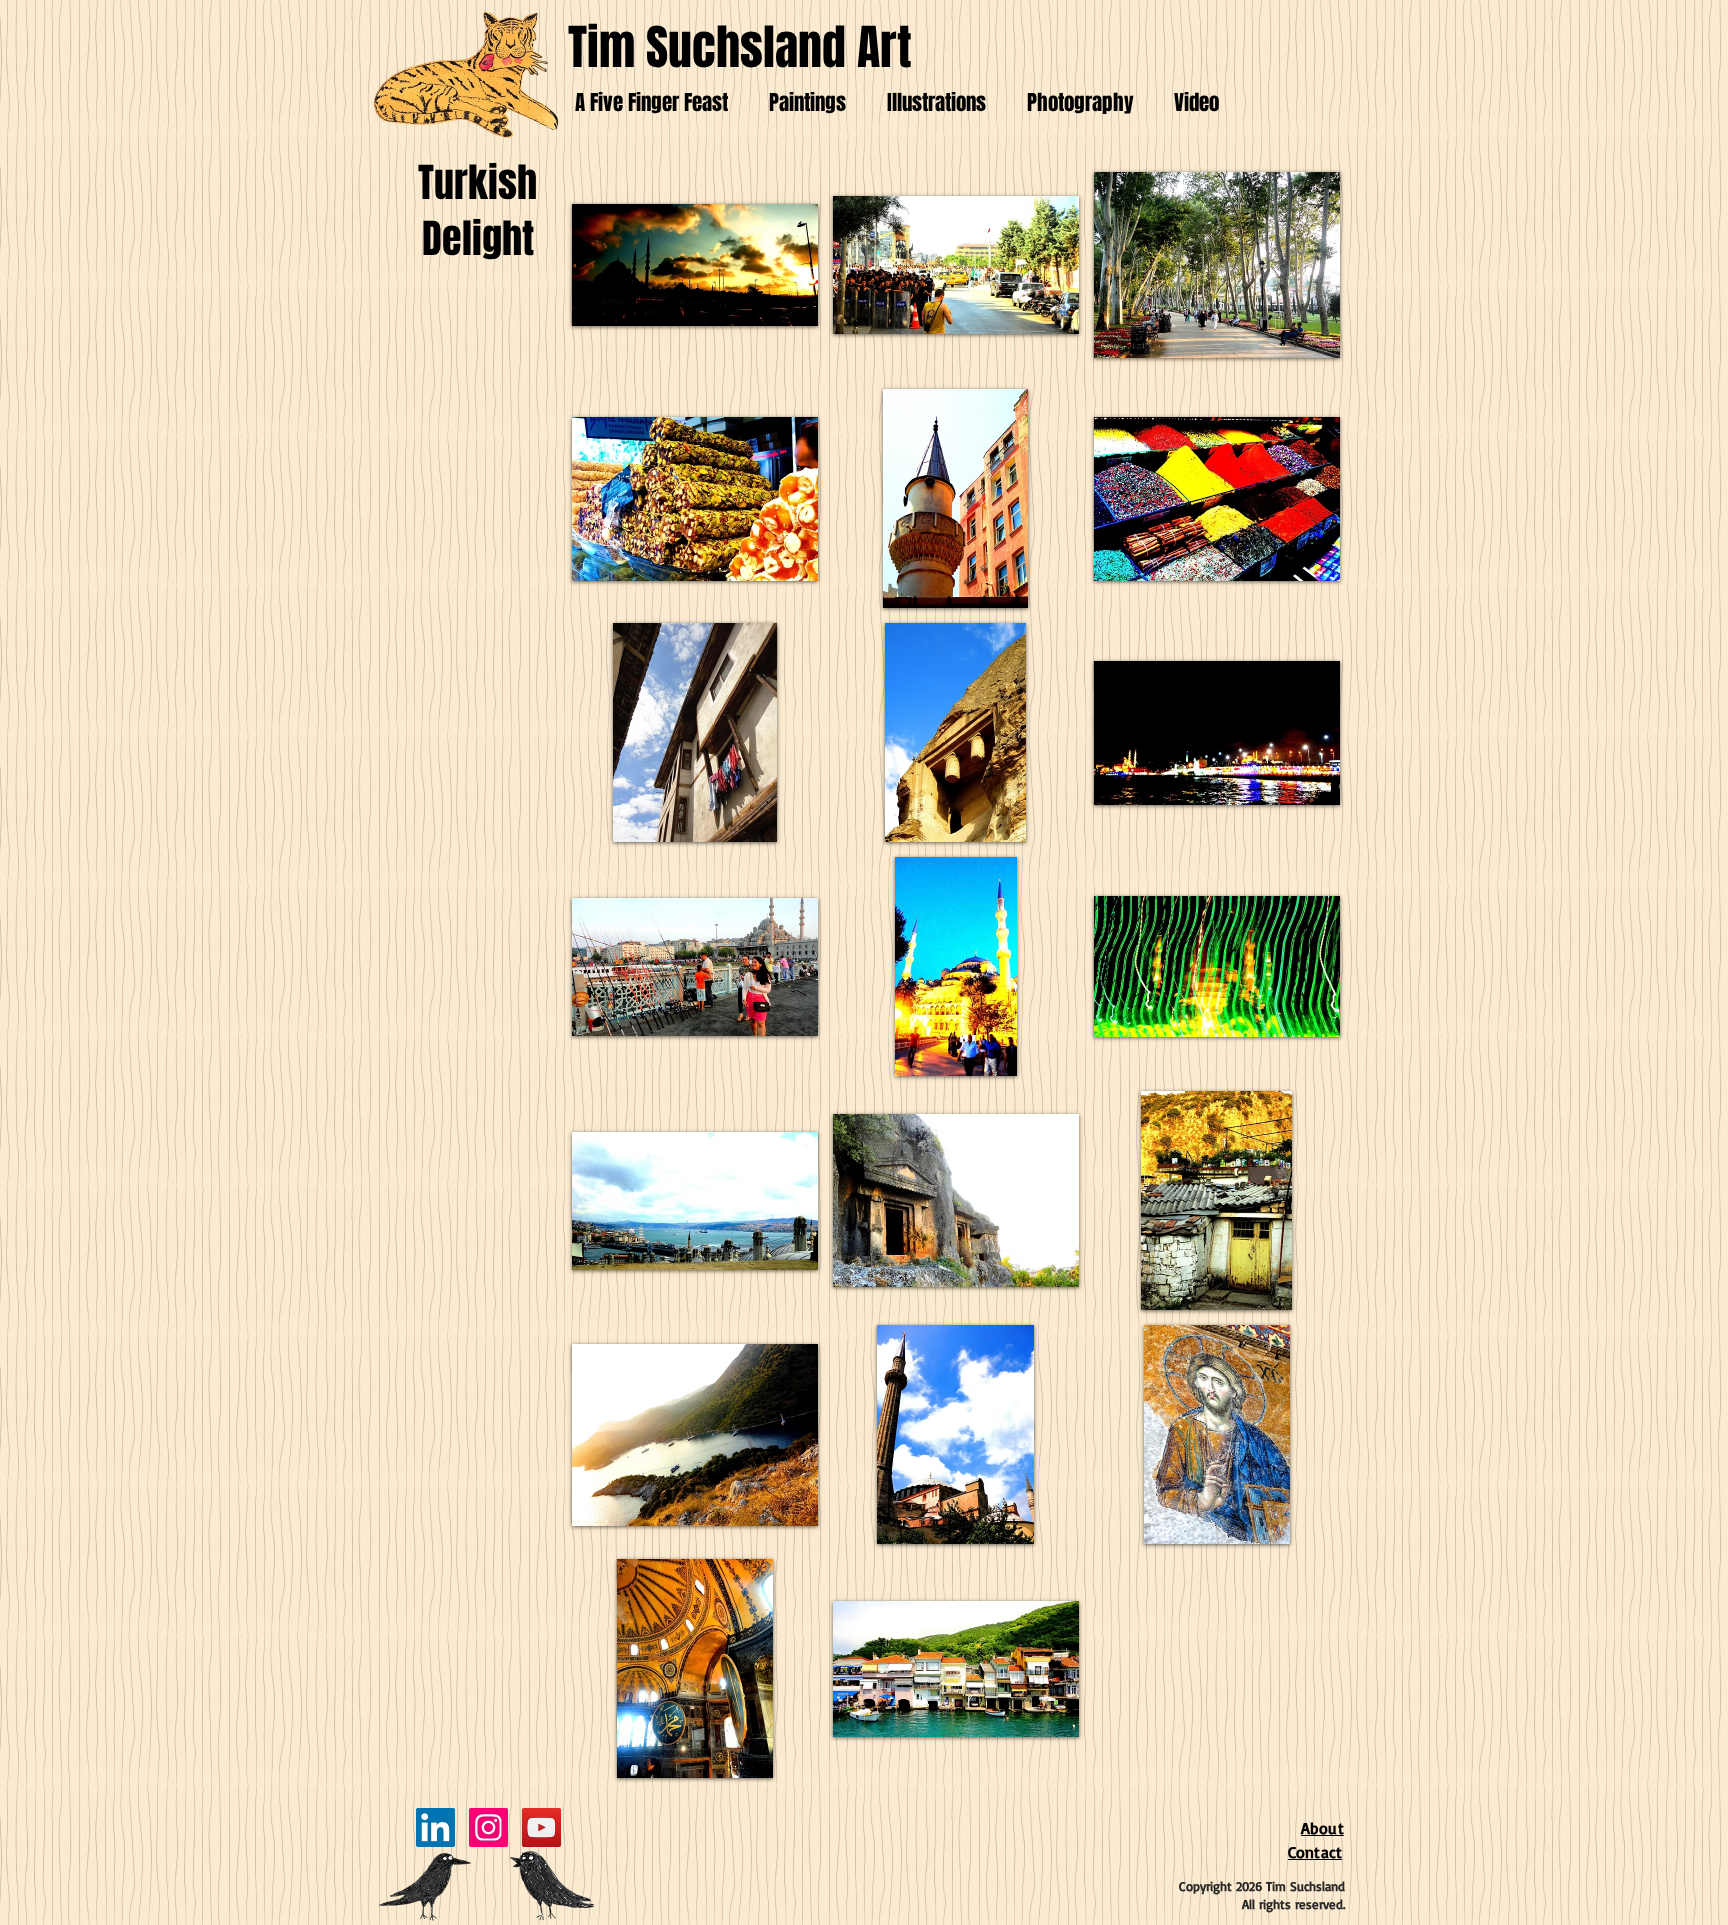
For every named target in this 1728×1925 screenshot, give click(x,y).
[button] (695, 264)
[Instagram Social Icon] (488, 1827)
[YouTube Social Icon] (541, 1827)
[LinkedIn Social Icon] (435, 1827)
